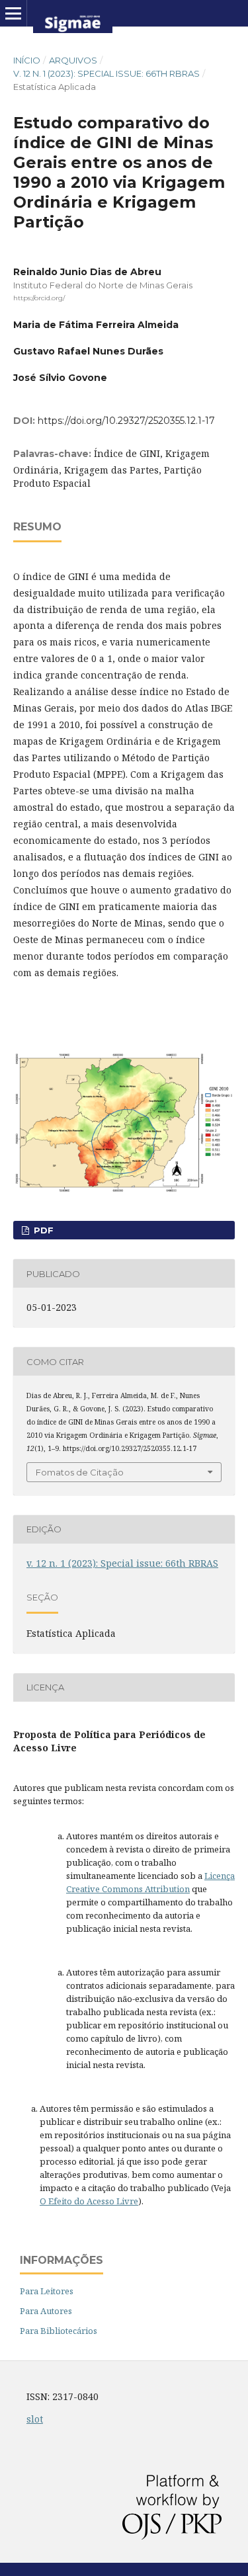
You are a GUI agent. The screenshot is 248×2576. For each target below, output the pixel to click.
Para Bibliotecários (59, 2331)
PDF (42, 1230)
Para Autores (46, 2311)
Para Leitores (47, 2291)
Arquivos (73, 60)
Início (27, 60)
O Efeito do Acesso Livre (89, 2201)
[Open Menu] (13, 13)
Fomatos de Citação (80, 1472)
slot (35, 2419)
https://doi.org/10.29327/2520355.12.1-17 (126, 421)
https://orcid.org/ (39, 298)
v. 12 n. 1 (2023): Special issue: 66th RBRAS (106, 73)
